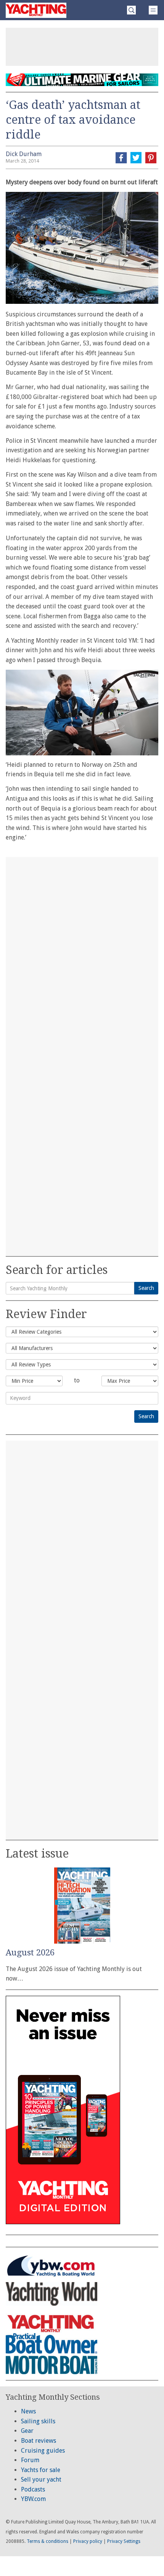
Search (146, 1288)
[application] (82, 713)
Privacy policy (88, 2541)
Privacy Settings (124, 2541)
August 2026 (30, 1953)
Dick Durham (24, 154)
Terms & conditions (47, 2541)
